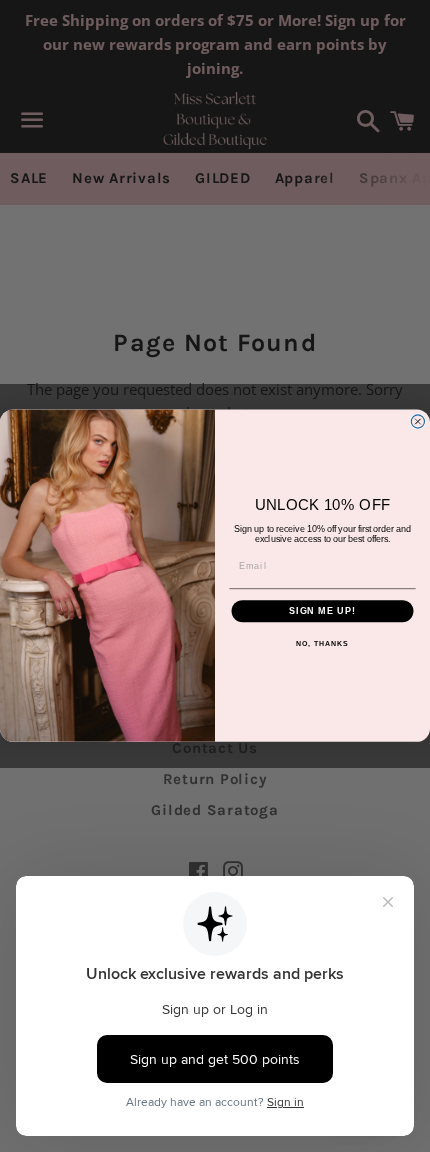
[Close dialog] (417, 421)
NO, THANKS (322, 645)
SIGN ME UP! (322, 611)
